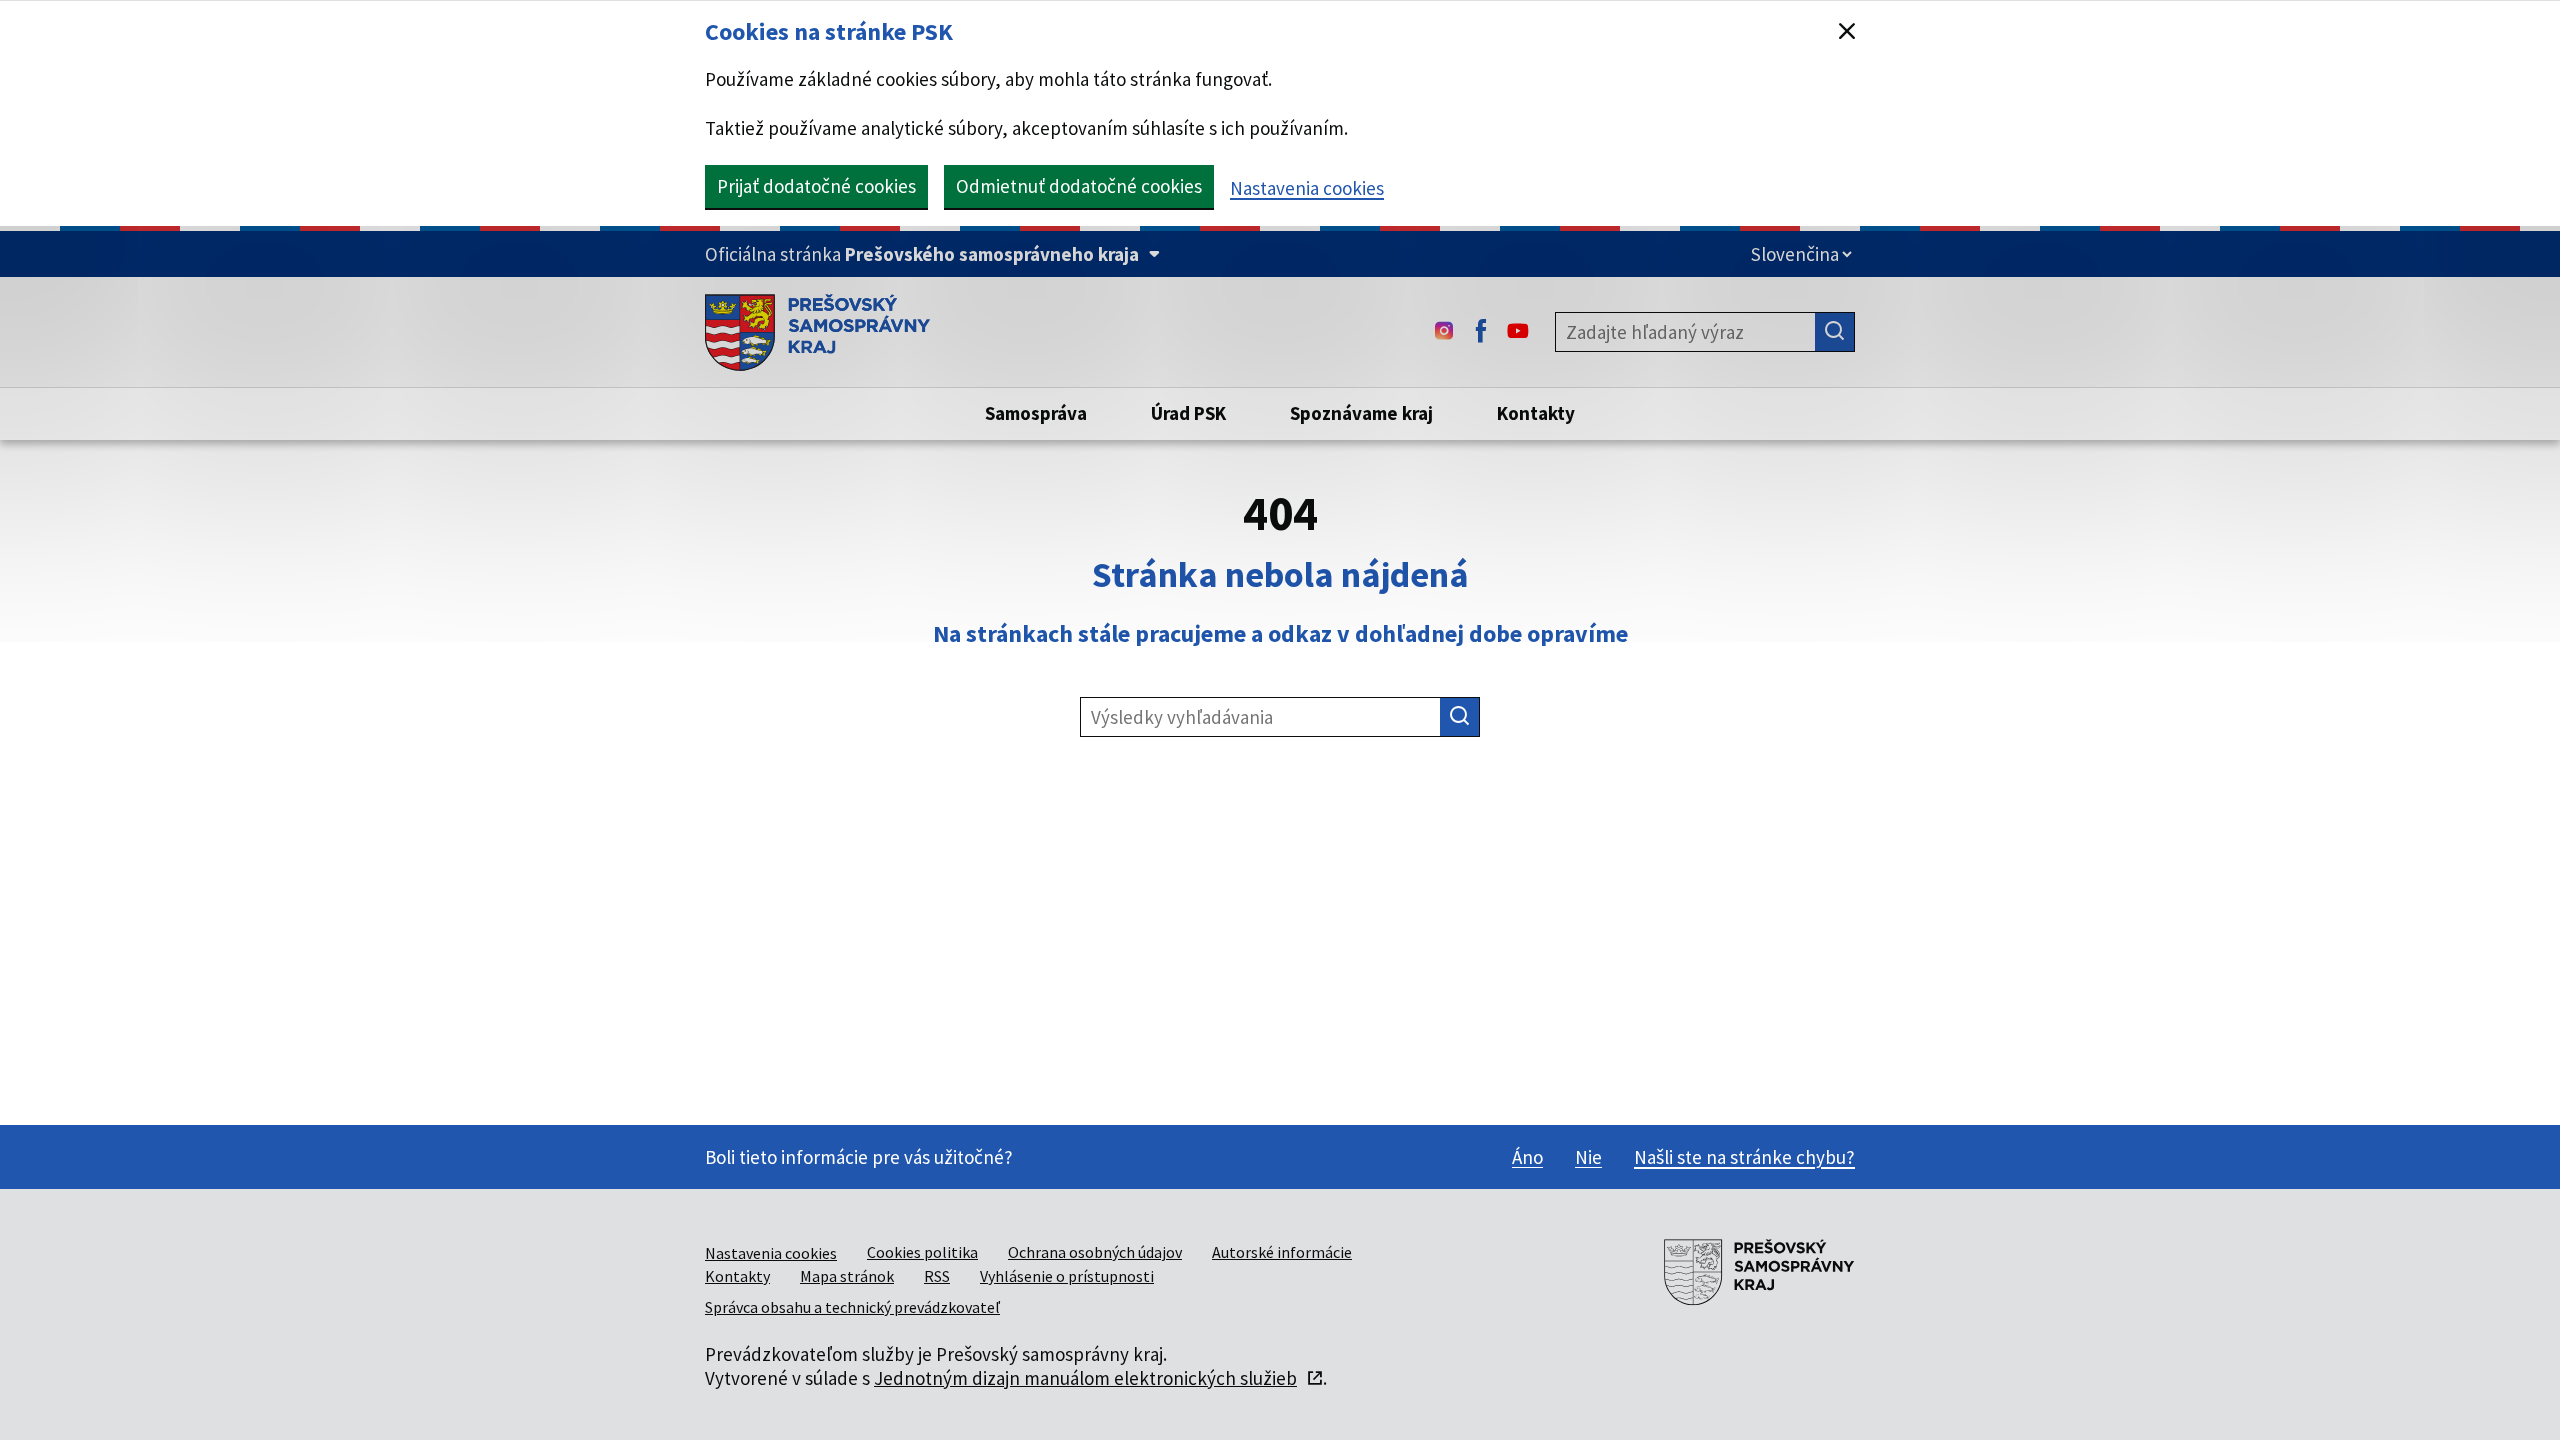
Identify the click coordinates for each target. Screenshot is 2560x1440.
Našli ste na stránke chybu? (1744, 1157)
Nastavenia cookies (1307, 188)
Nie (1588, 1157)
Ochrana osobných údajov (1095, 1252)
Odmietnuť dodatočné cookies (1079, 186)
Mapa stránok (847, 1276)
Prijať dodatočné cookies (816, 186)
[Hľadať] (1835, 332)
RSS (937, 1276)
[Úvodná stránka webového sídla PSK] (817, 332)
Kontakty (737, 1276)
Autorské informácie (1282, 1252)
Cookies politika (922, 1252)
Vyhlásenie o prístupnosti (1067, 1276)
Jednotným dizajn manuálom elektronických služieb (1085, 1378)
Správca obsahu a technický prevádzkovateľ (852, 1307)
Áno (1527, 1157)
